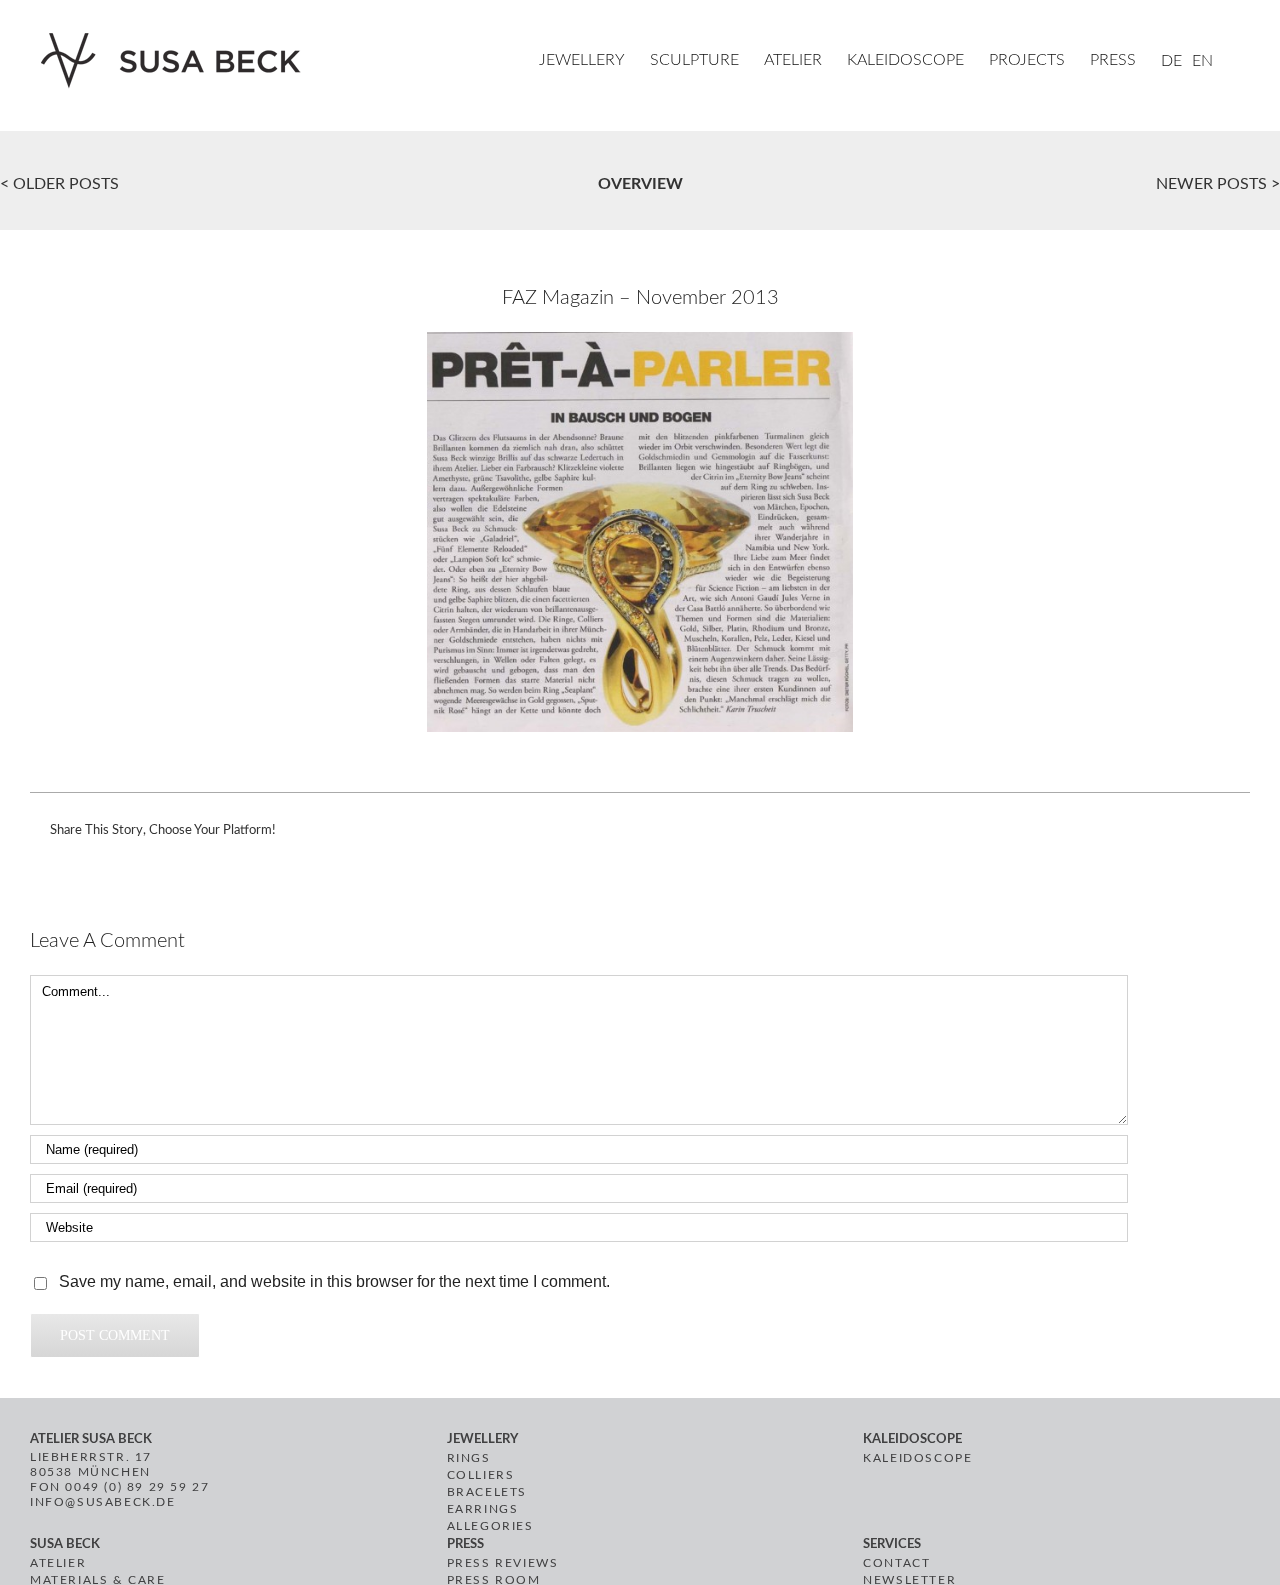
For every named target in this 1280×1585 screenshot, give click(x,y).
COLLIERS (481, 1475)
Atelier (58, 1563)
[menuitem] (594, 62)
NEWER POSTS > (1218, 184)
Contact (896, 1563)
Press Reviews (503, 1563)
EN (1202, 61)
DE (1171, 61)
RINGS (469, 1458)
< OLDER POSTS (59, 184)
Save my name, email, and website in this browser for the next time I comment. (334, 1281)
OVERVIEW (640, 184)
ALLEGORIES (490, 1526)
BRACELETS (487, 1492)
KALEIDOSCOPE (917, 1458)
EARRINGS (483, 1509)
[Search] (1244, 62)
